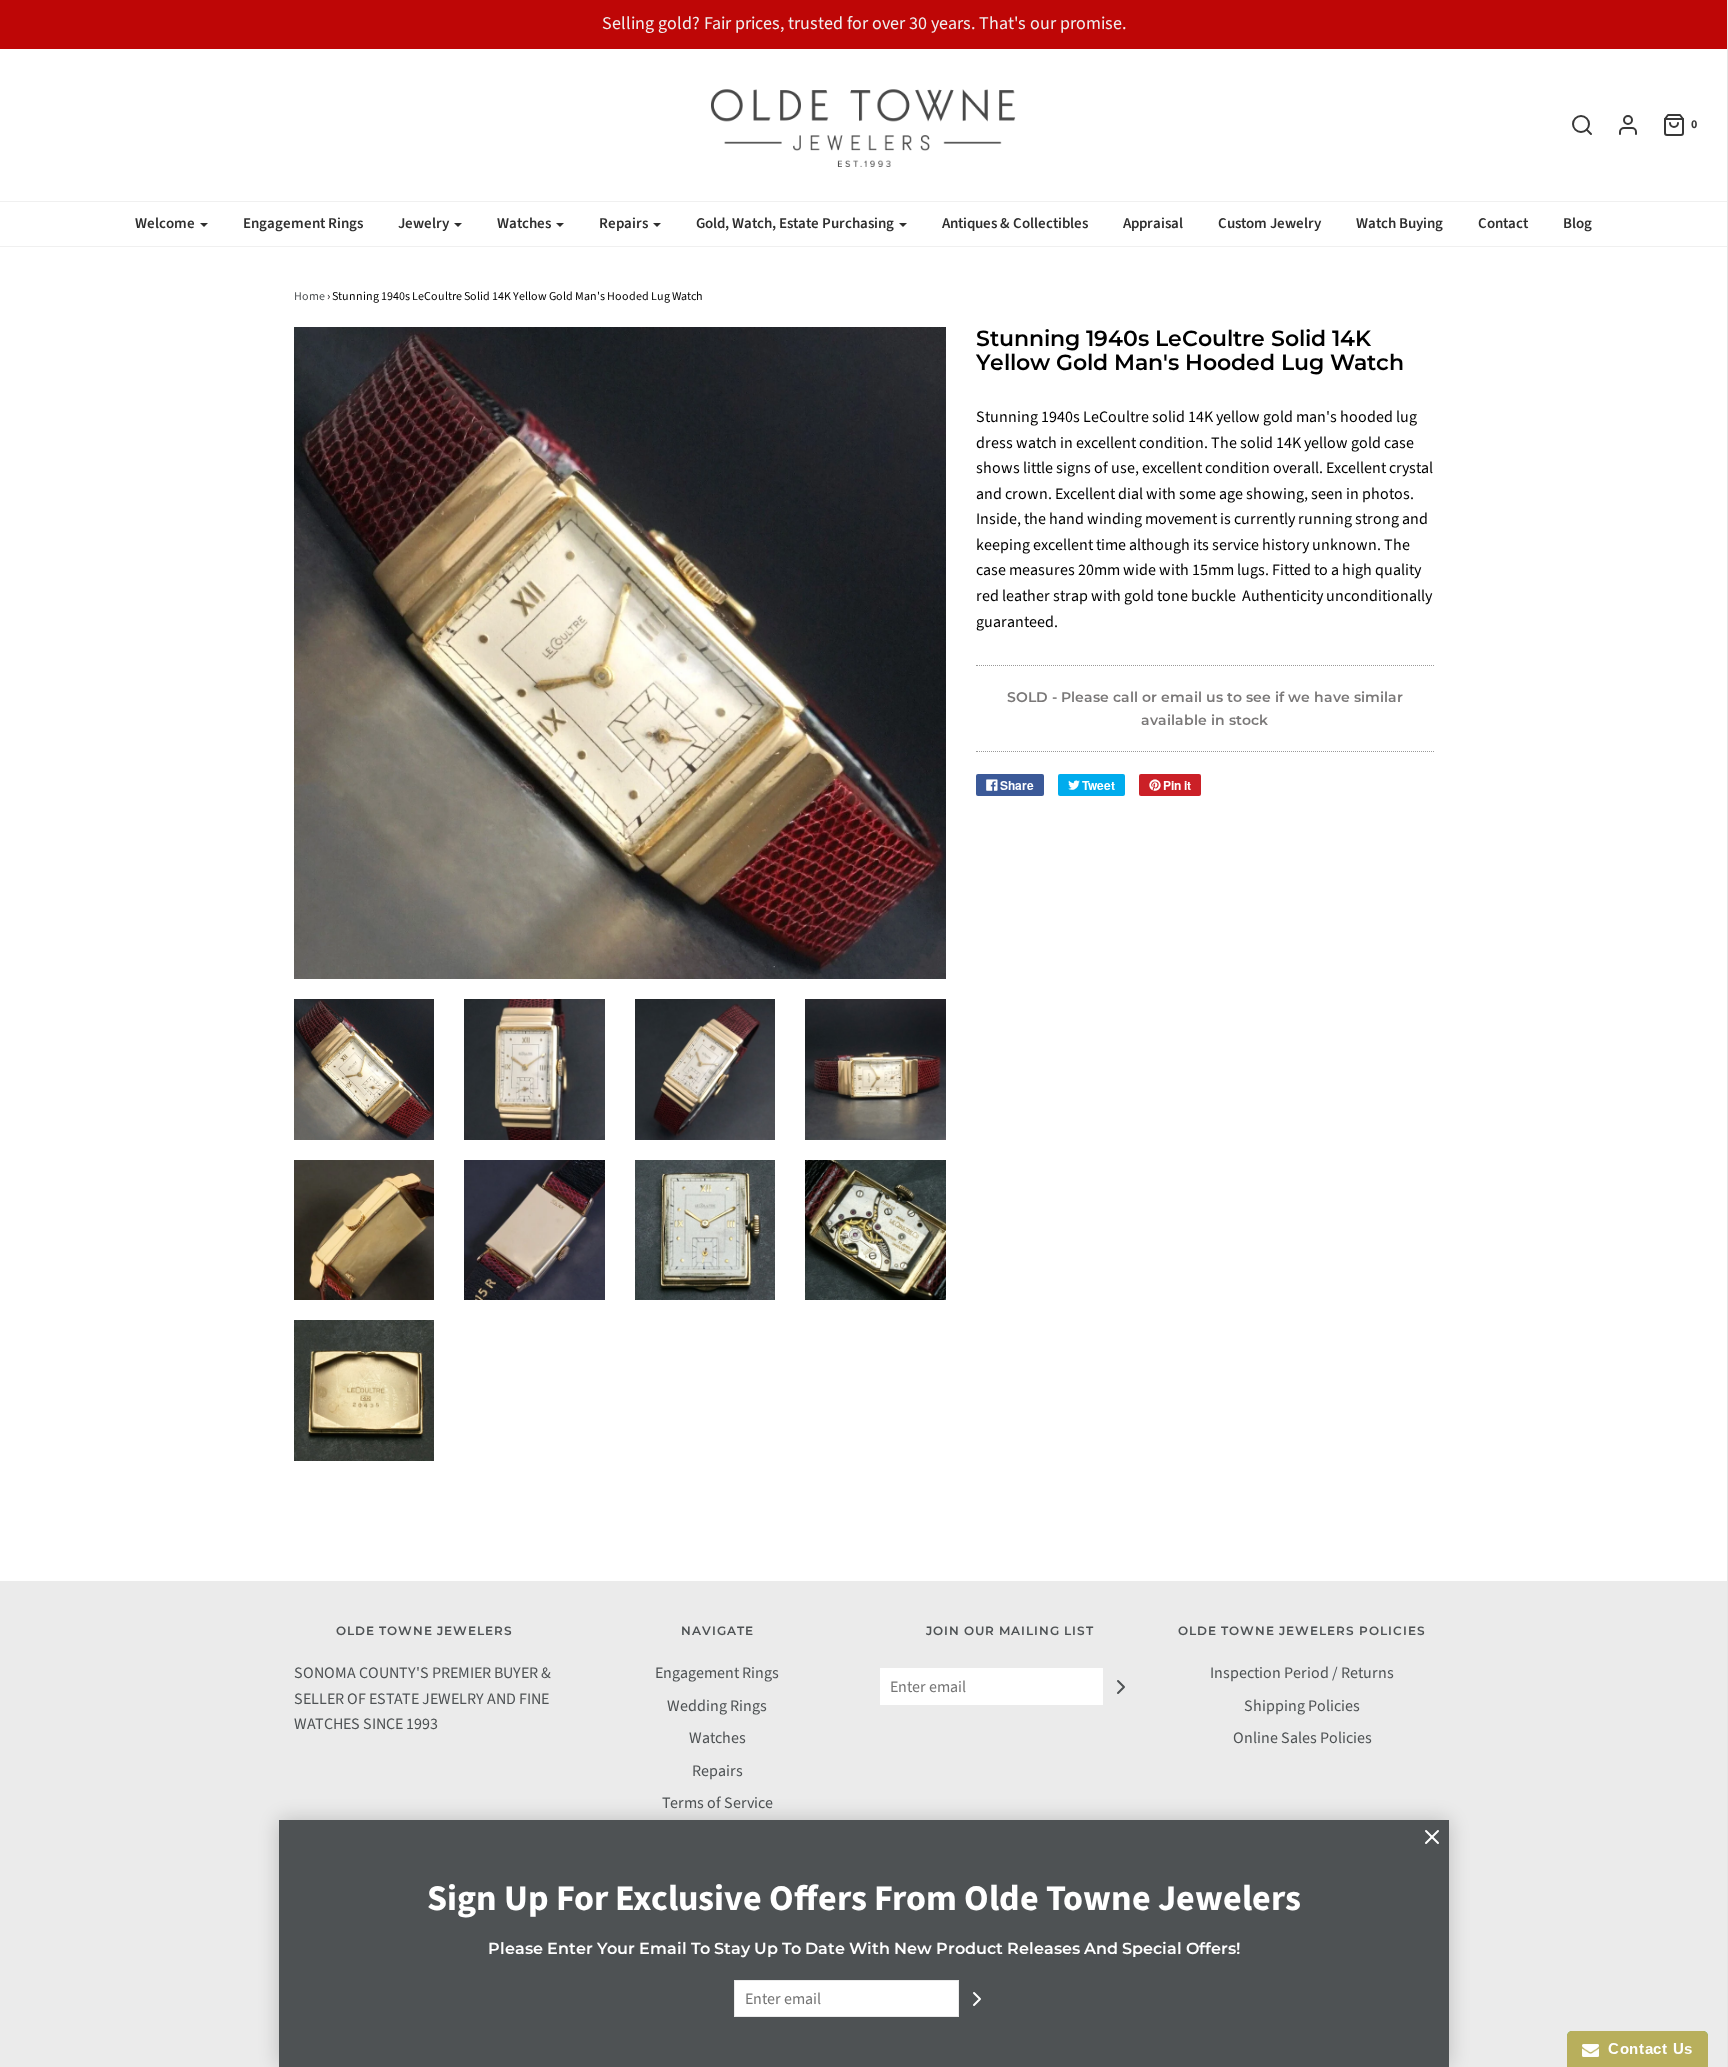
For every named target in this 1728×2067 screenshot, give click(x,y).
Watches (717, 1738)
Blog (1577, 223)
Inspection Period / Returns (1302, 1673)
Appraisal (1153, 223)
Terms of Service (717, 1803)
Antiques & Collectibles (1015, 223)
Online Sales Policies (1302, 1738)
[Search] (1572, 125)
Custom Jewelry (1269, 223)
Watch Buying (1399, 223)
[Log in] (1618, 125)
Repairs (717, 1771)
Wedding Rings (717, 1706)
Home (309, 296)
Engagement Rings (303, 223)
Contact (1503, 223)
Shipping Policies (1302, 1706)
